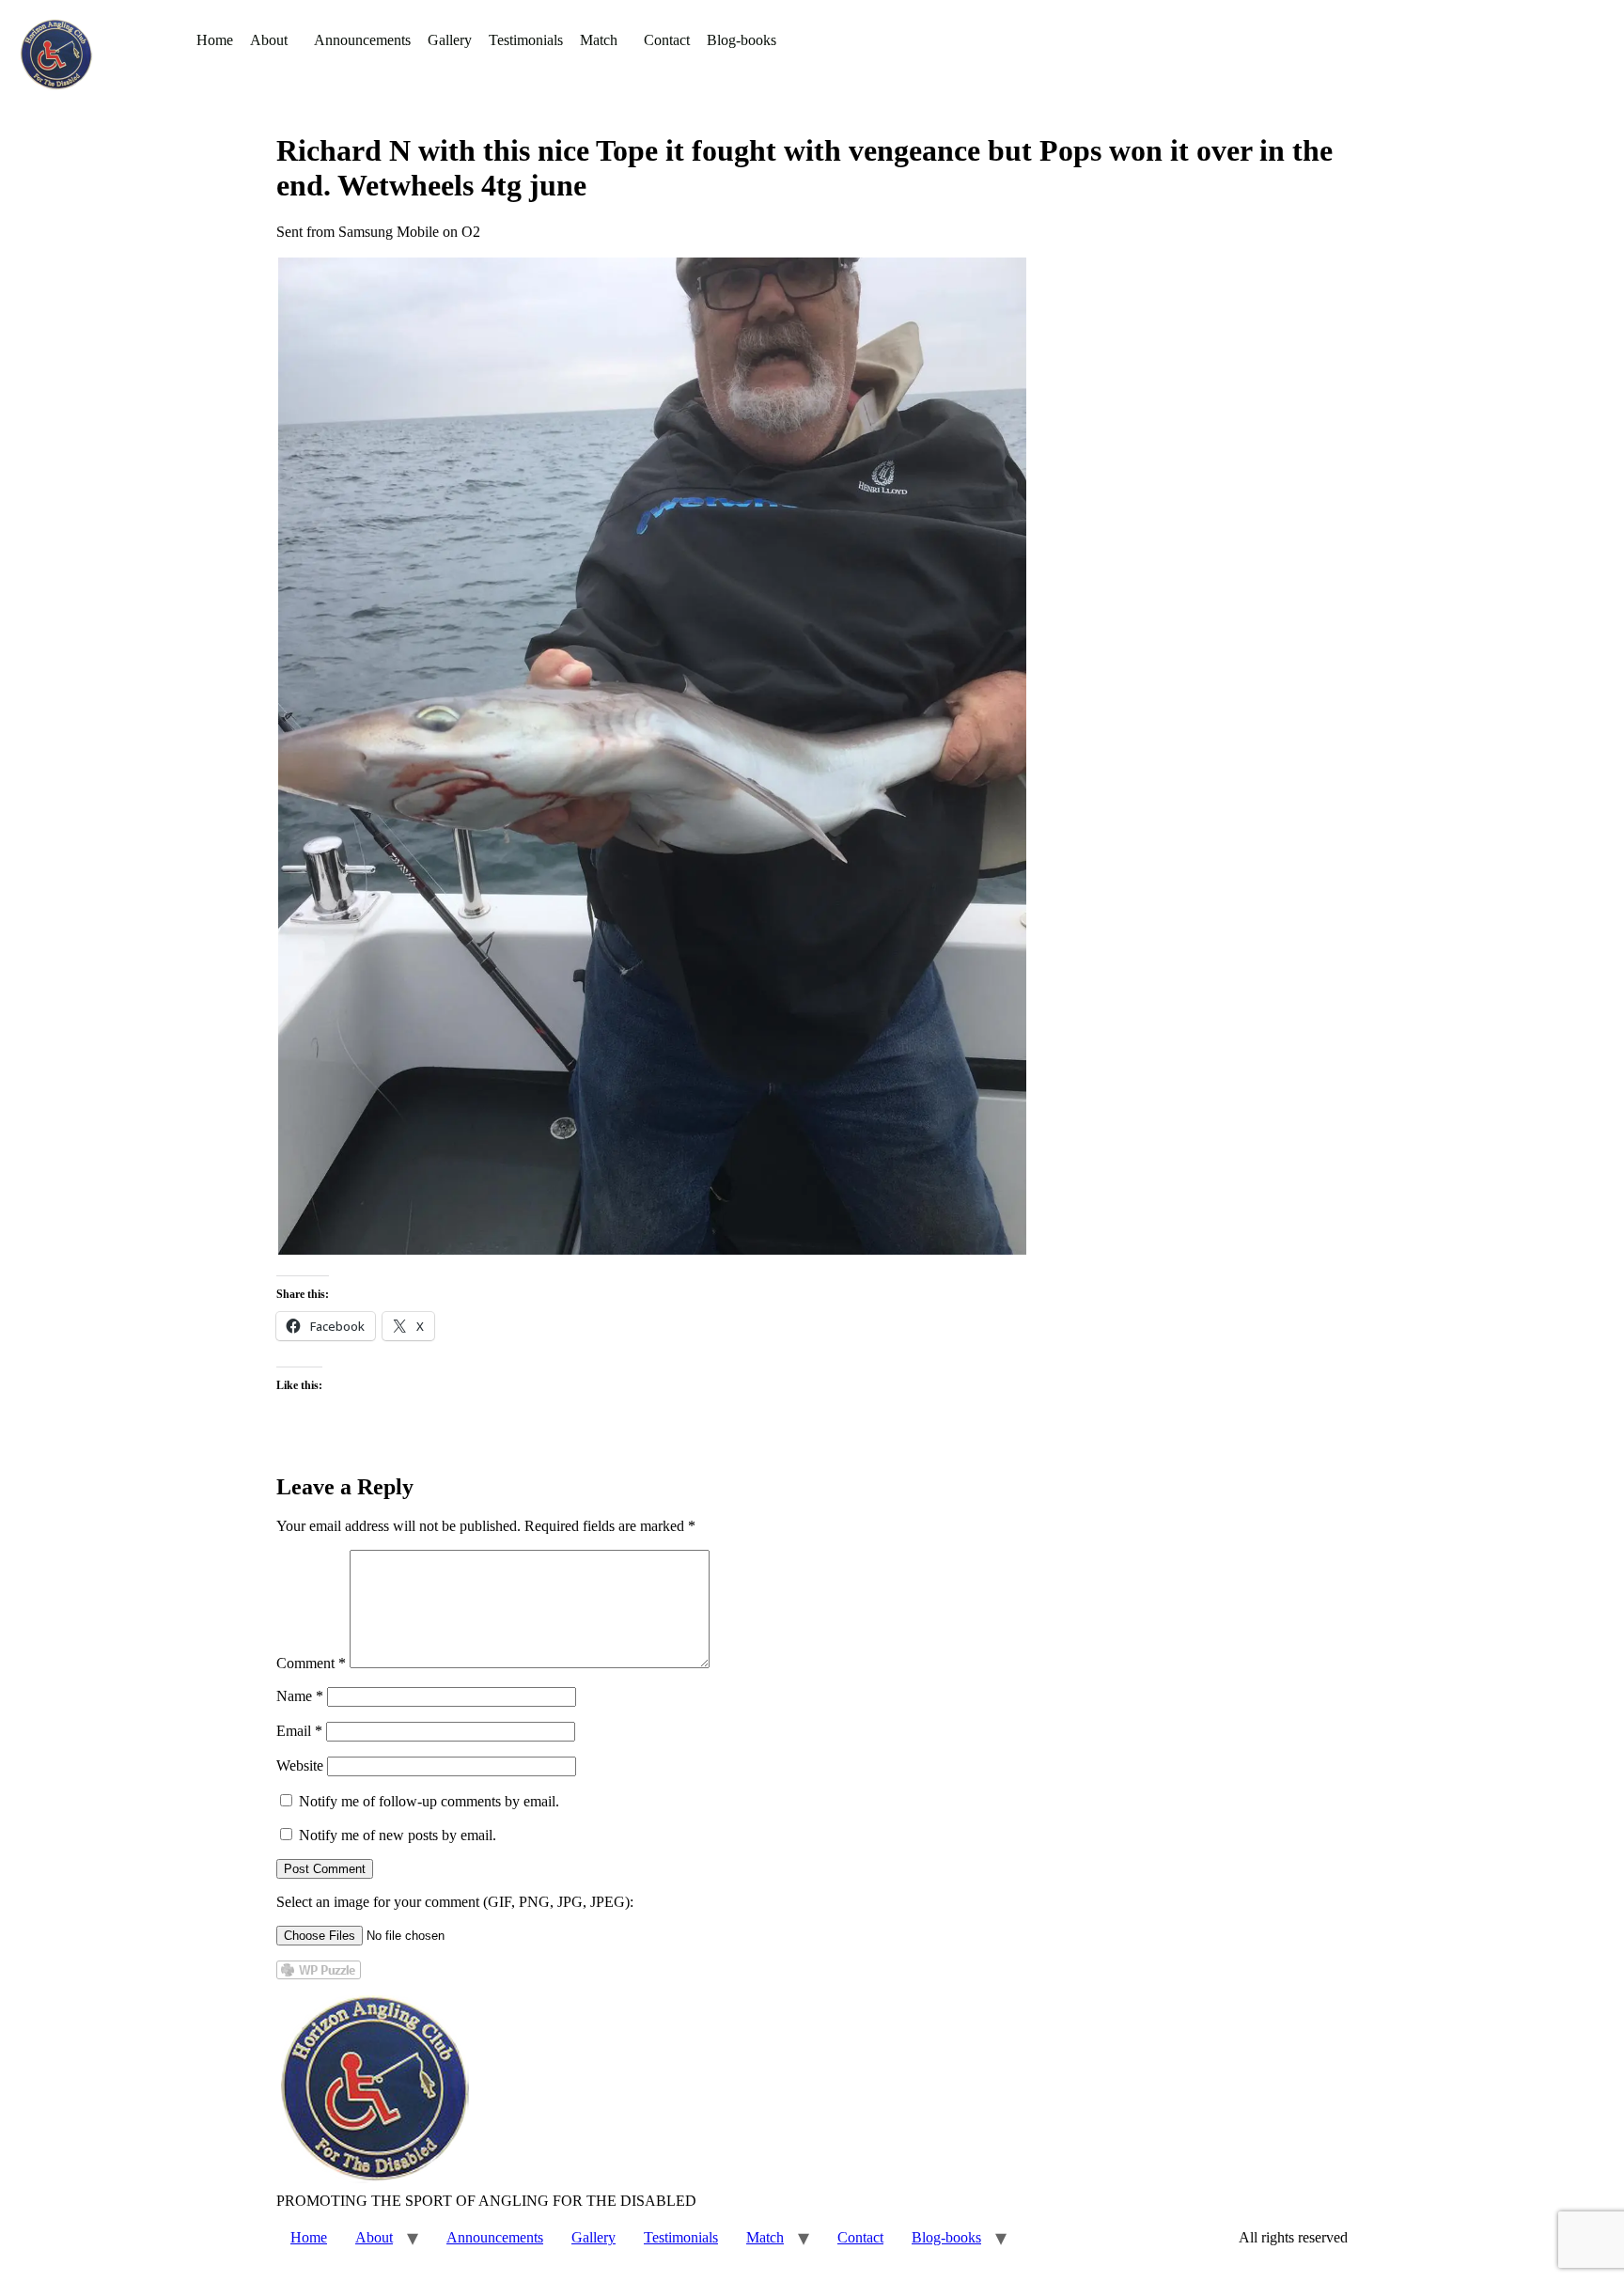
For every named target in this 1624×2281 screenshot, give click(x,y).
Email (299, 1731)
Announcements (362, 40)
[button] (273, 40)
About (269, 40)
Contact (667, 40)
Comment (311, 1663)
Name (300, 1696)
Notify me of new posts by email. (398, 1835)
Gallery (450, 40)
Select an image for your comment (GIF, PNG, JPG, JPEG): (455, 1902)
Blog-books (742, 40)
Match (599, 40)
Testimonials (526, 40)
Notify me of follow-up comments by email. (429, 1801)
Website (300, 1765)
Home (215, 40)
